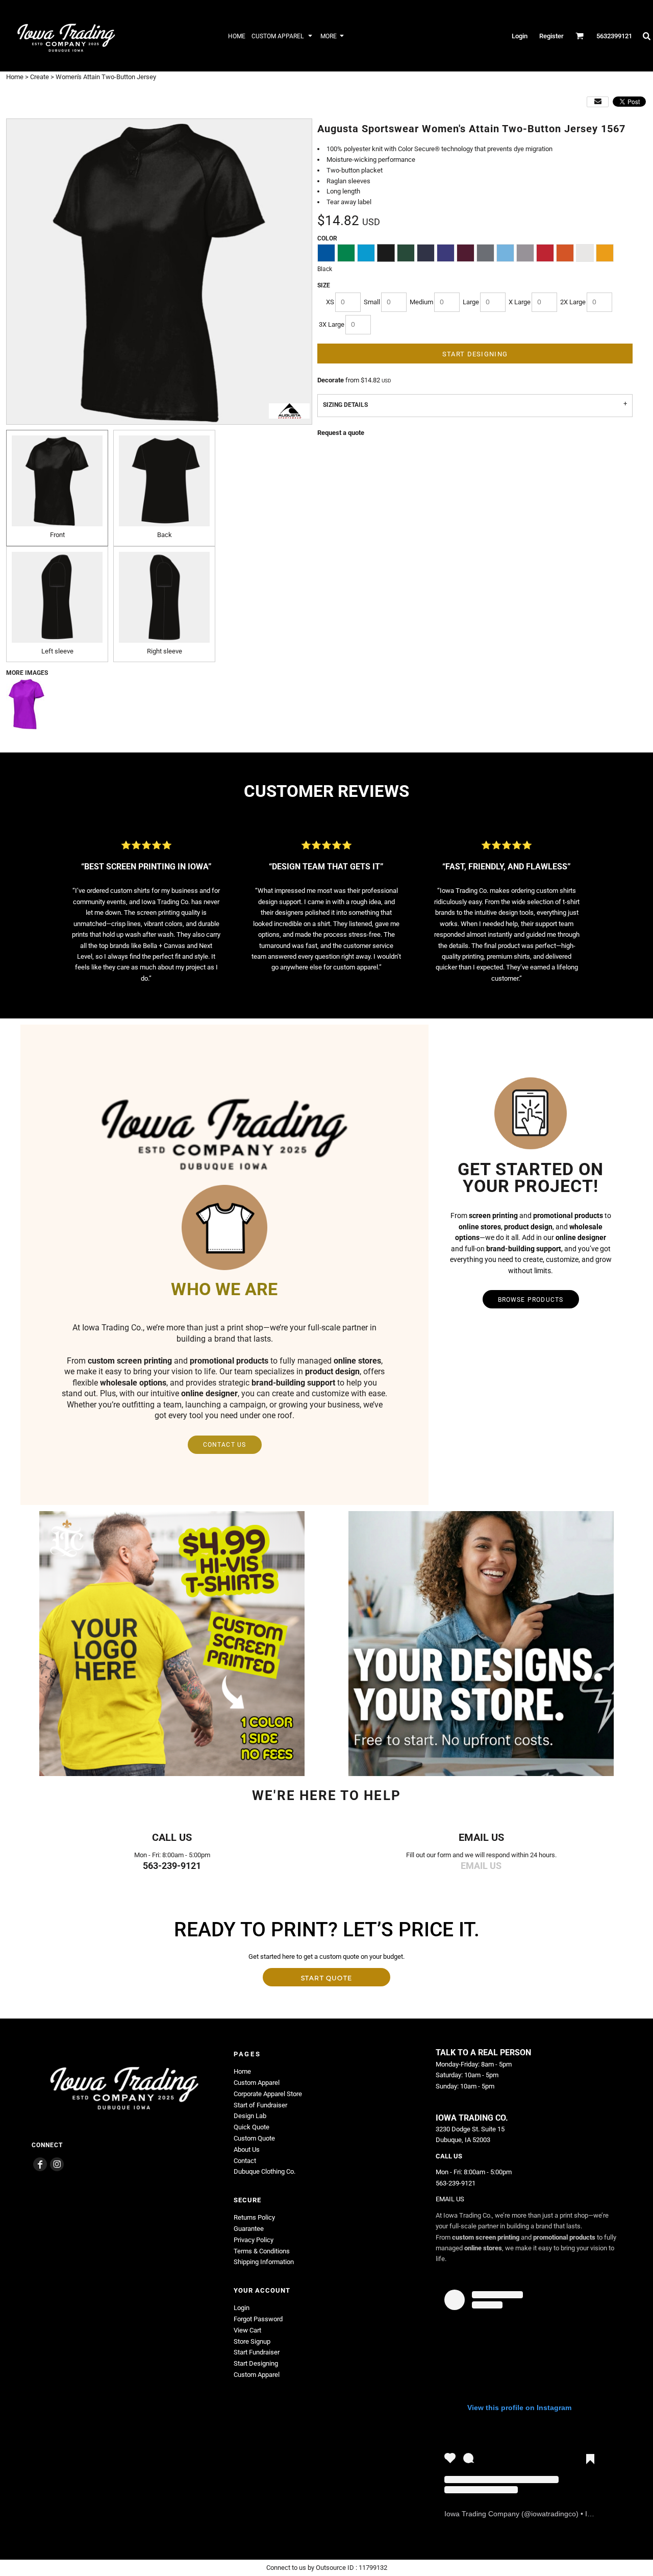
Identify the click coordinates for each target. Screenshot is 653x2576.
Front (57, 535)
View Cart (247, 2330)
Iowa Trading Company (482, 2514)
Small (372, 302)
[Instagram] (57, 2164)
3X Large (332, 324)
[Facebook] (40, 2164)
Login (520, 36)
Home (15, 77)
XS (330, 302)
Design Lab (250, 2116)
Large (471, 302)
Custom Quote (254, 2138)
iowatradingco (554, 2514)
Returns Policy (254, 2217)
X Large (520, 302)
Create (40, 77)
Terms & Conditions (262, 2251)
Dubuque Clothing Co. (265, 2171)
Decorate (331, 380)
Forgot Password (258, 2319)
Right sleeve (165, 651)
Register (551, 36)
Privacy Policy (254, 2240)
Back (165, 535)
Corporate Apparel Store (268, 2094)
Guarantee (249, 2229)
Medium (421, 302)
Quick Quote (252, 2127)
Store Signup (252, 2341)
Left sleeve (57, 651)
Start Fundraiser (257, 2352)
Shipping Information (264, 2262)
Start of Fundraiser (260, 2105)
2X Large (573, 302)
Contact (245, 2161)
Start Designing (256, 2363)
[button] (283, 36)
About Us (247, 2149)
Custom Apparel (257, 2083)
